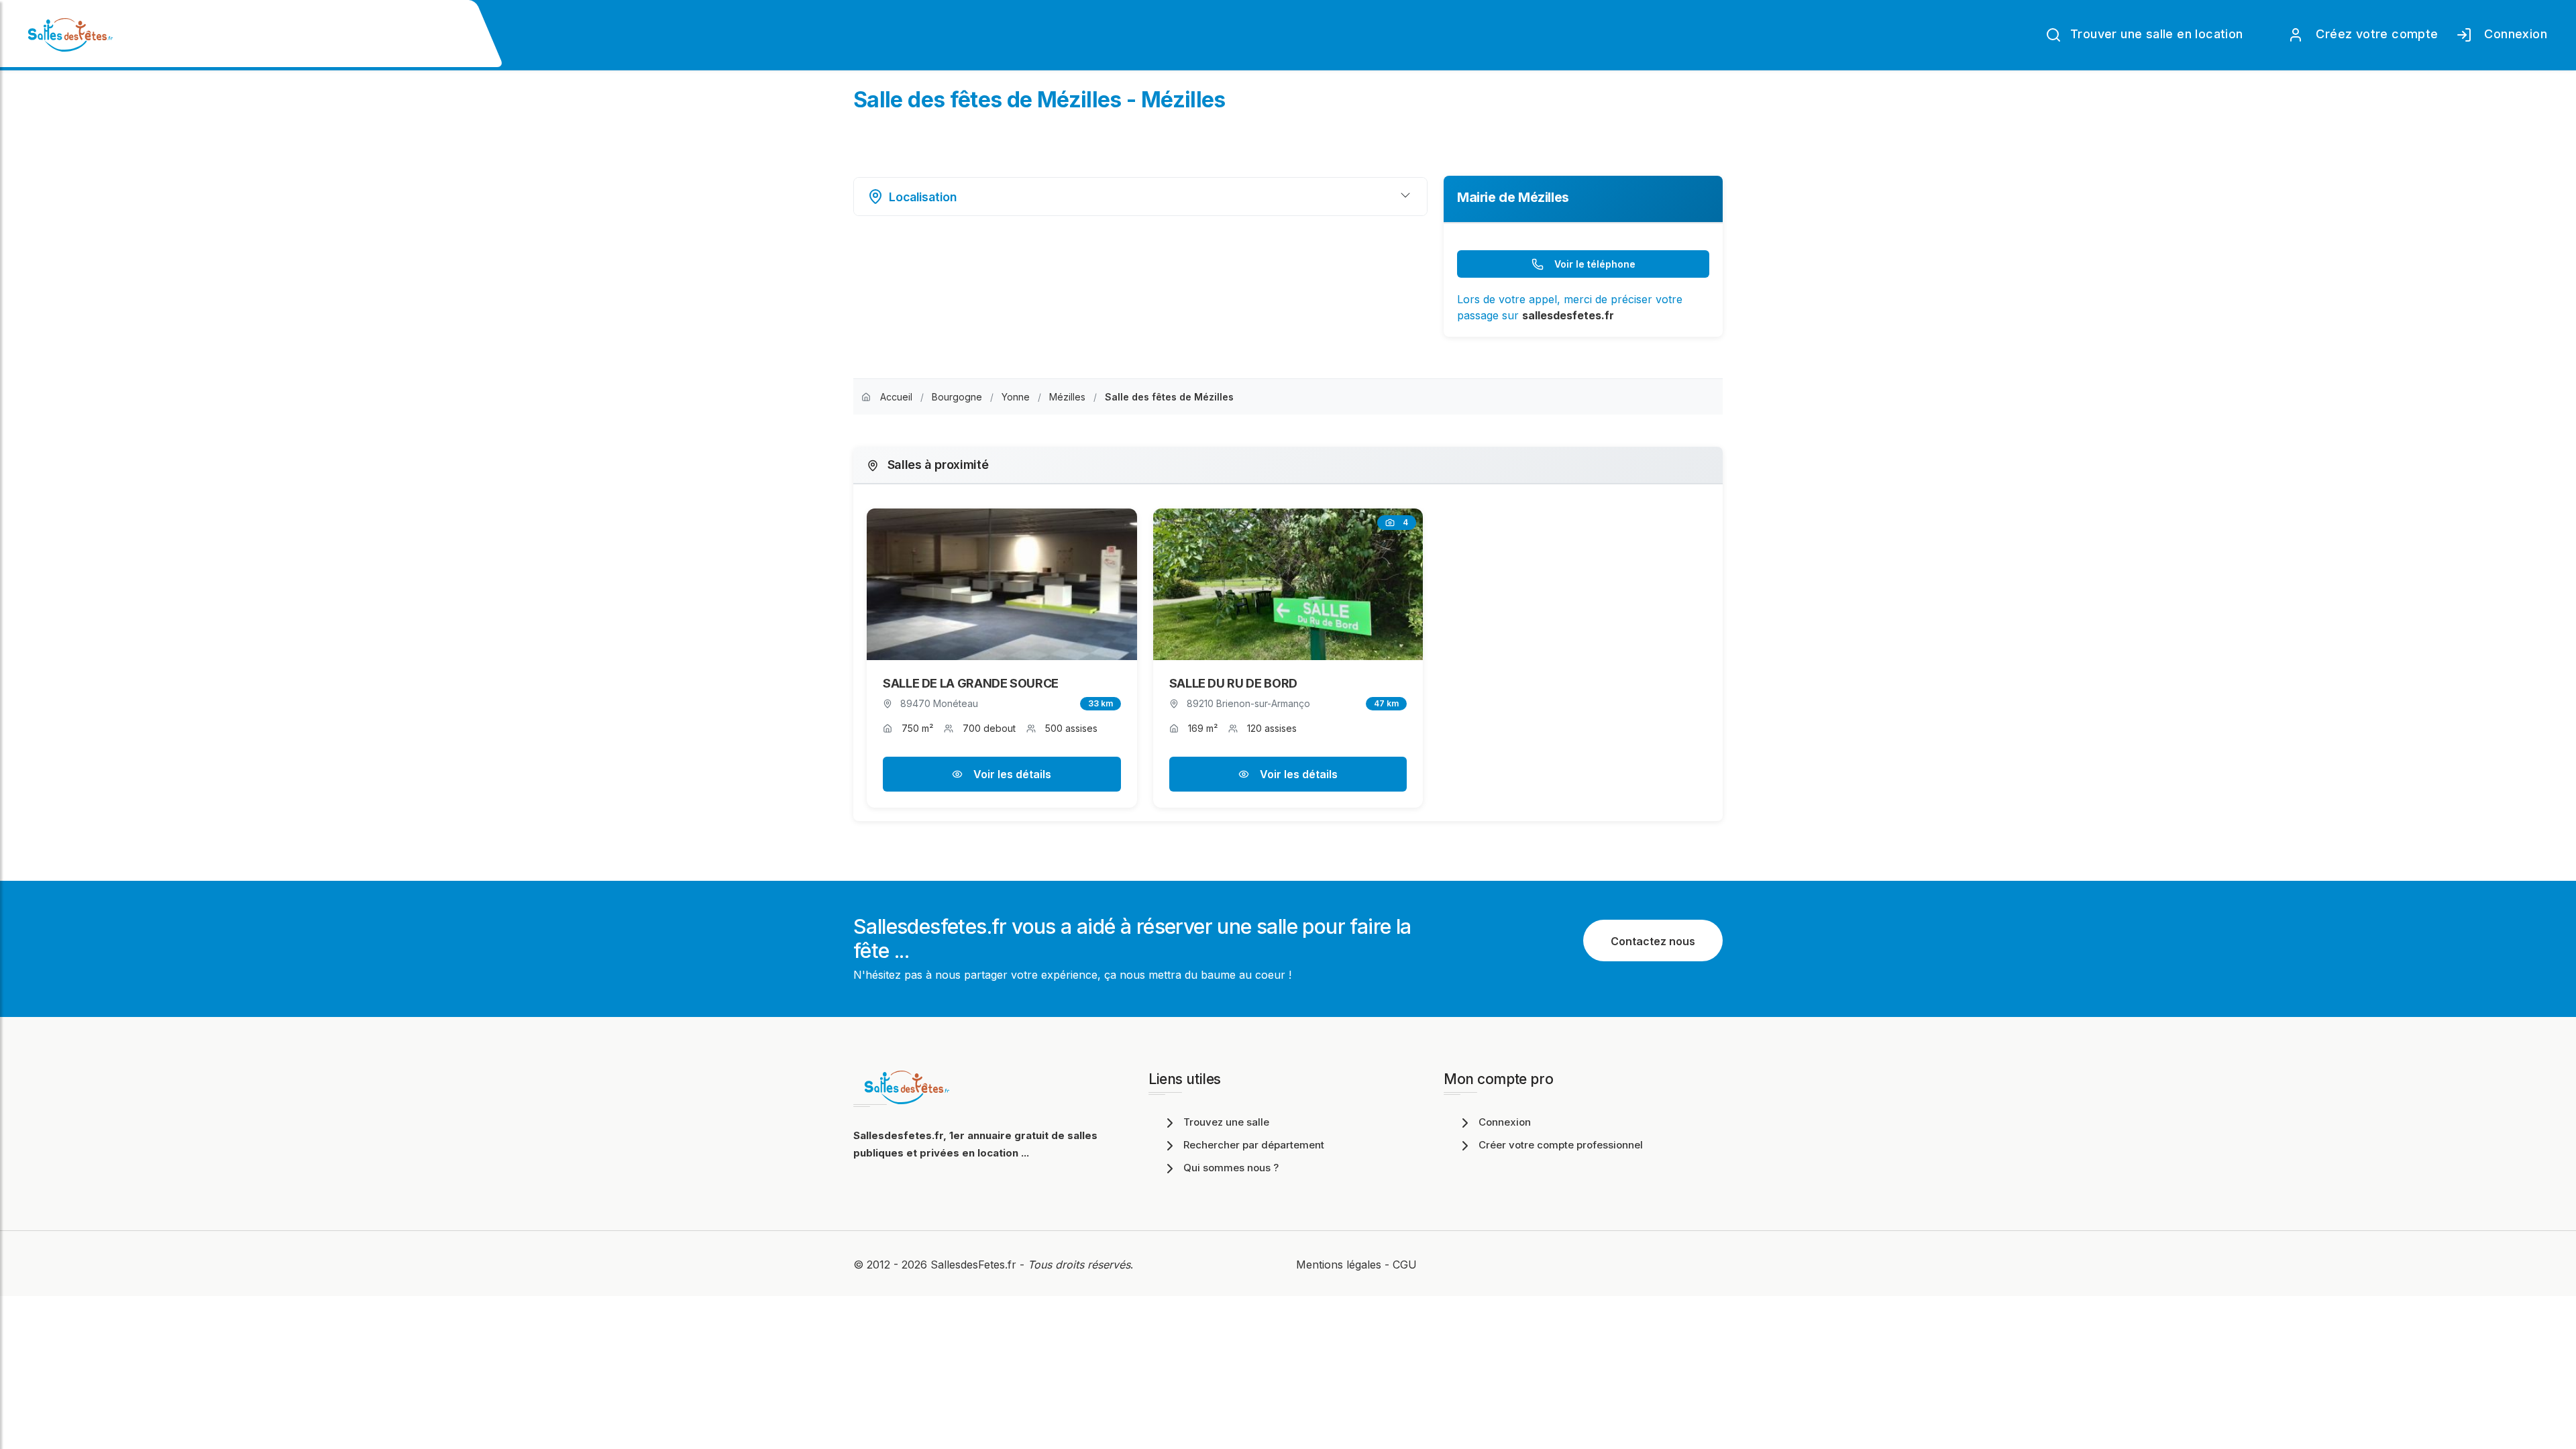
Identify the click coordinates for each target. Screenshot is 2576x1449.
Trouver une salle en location (2155, 34)
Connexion (2512, 34)
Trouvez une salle (1226, 1122)
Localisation (923, 197)
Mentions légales (1339, 1265)
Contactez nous (1653, 941)
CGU (1405, 1265)
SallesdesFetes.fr (975, 1265)
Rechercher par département (1254, 1145)
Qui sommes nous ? (1231, 1168)
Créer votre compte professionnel (1561, 1145)
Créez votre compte (2374, 34)
